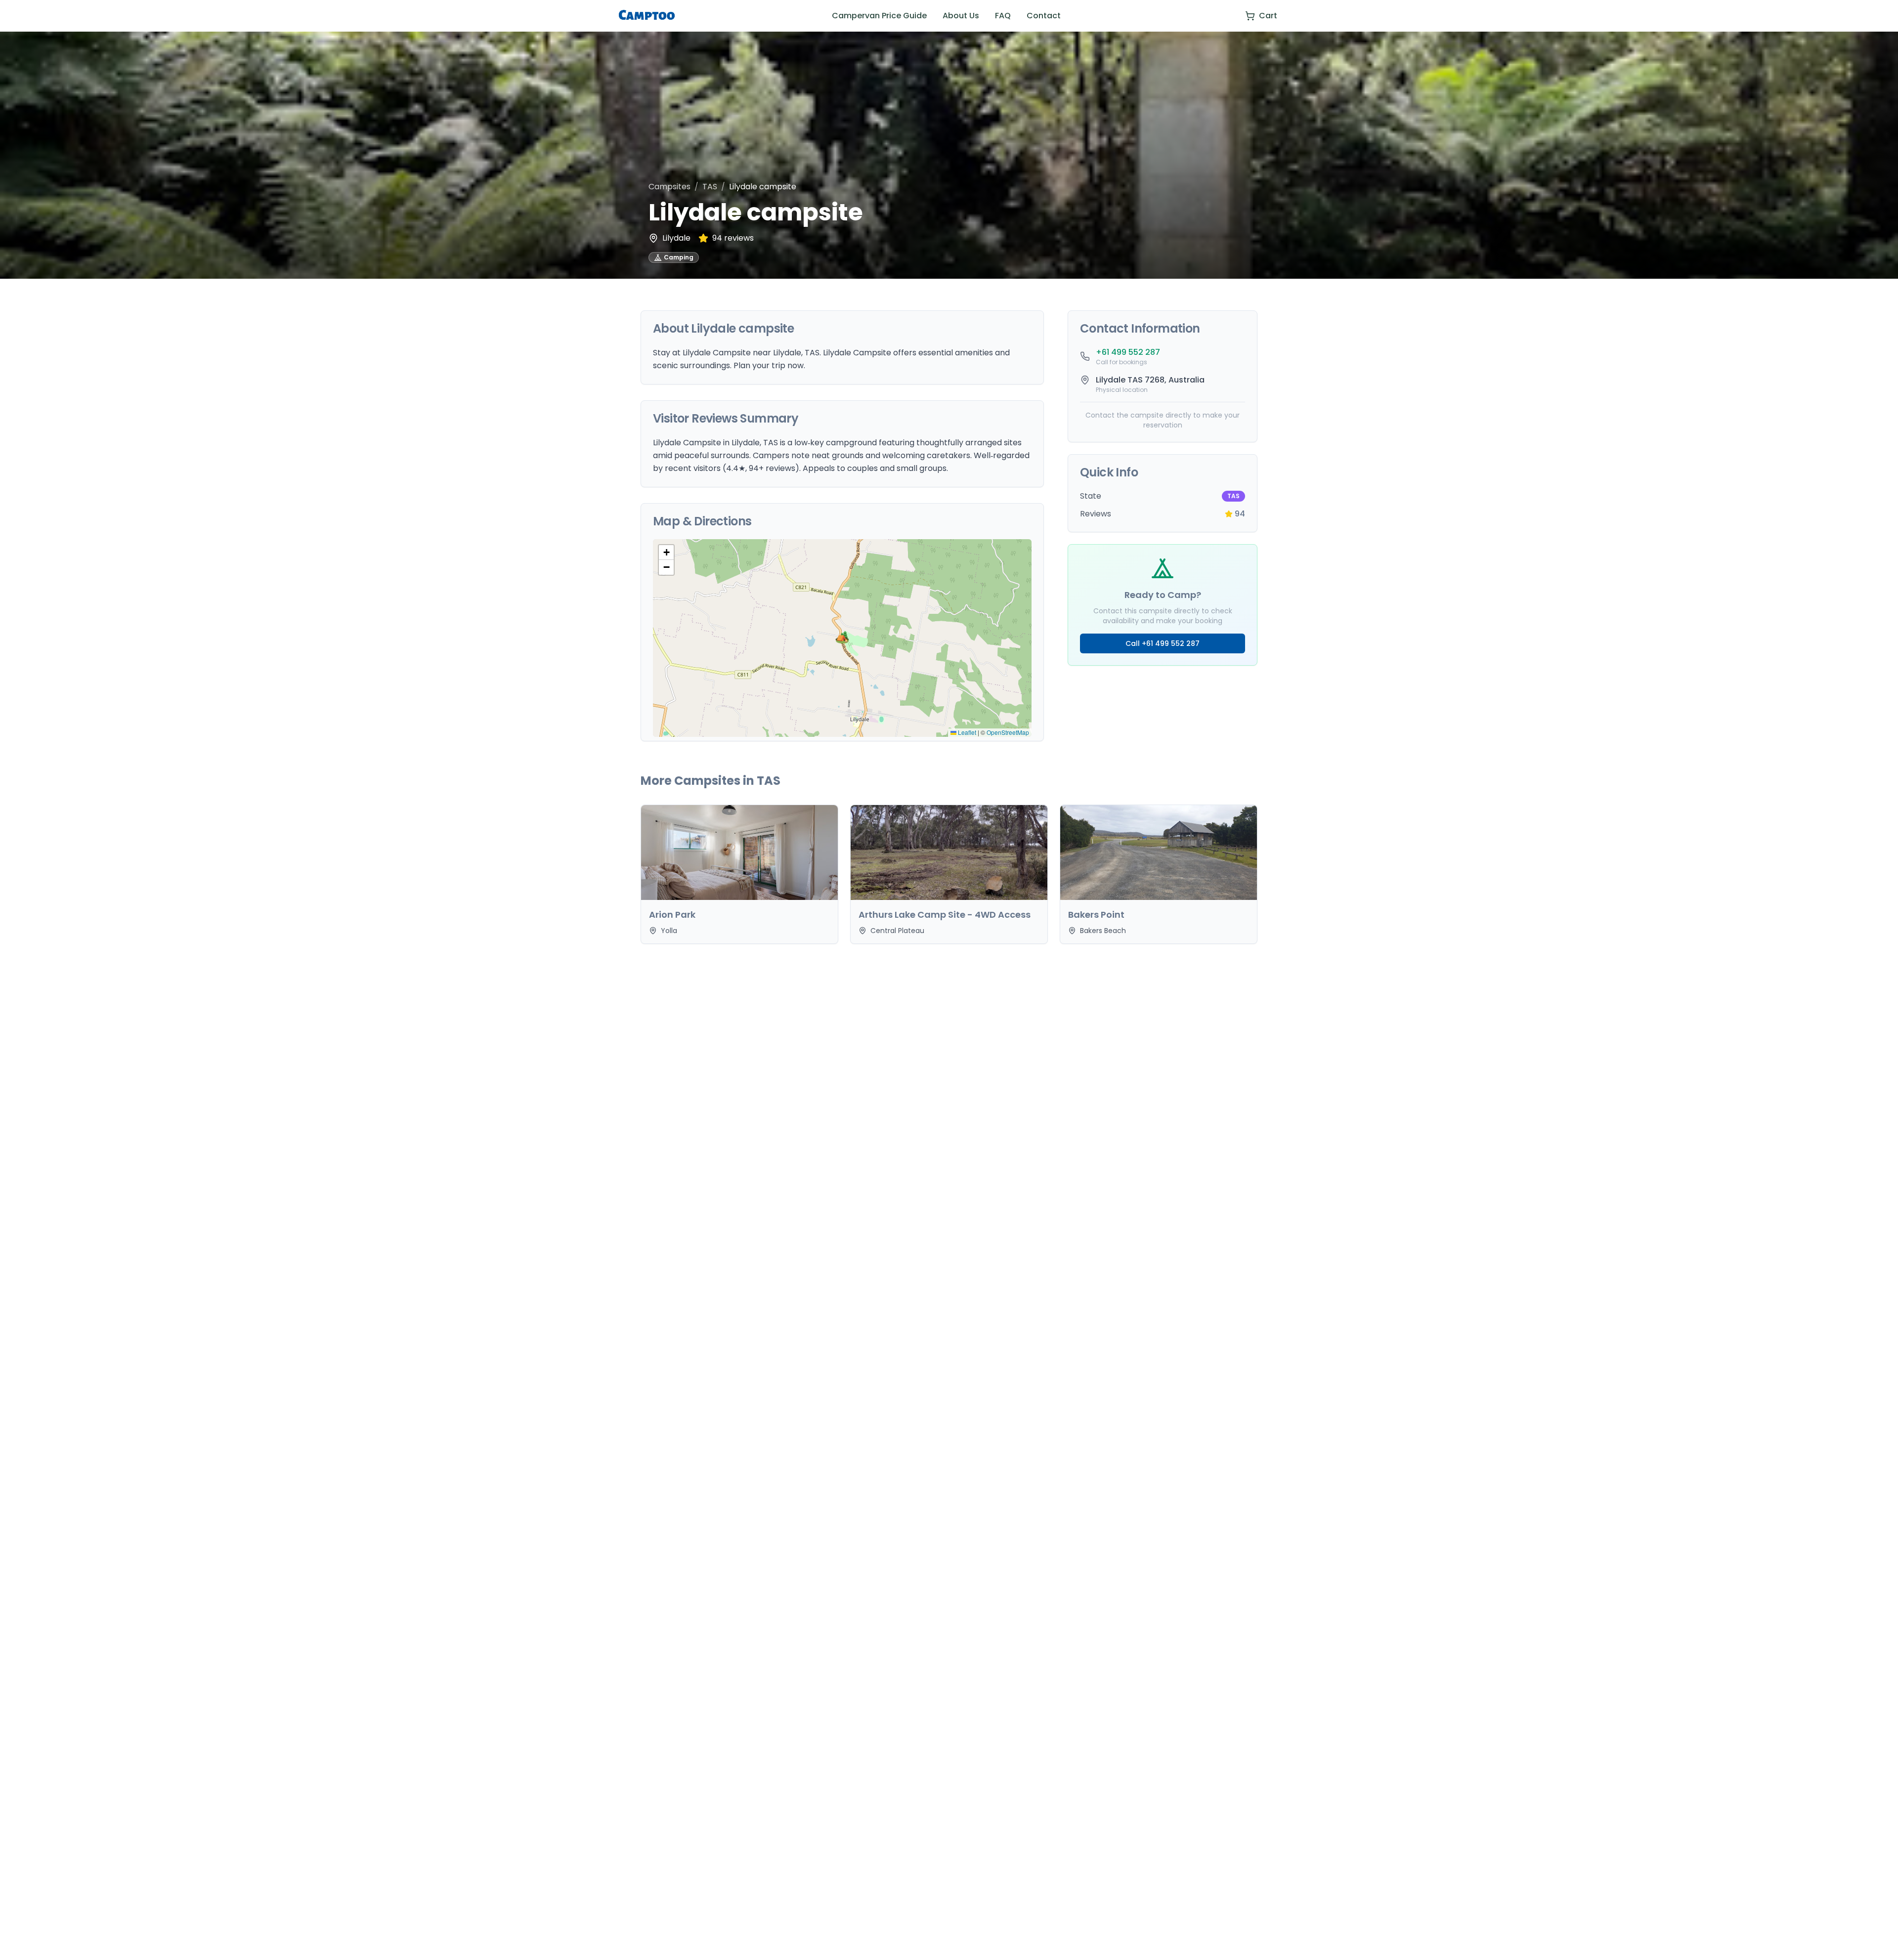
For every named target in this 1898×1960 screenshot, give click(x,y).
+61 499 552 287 (1128, 352)
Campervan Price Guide (879, 16)
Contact (1044, 16)
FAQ (1003, 16)
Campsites (669, 187)
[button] (842, 638)
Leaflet (966, 732)
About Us (961, 16)
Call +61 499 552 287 (1163, 643)
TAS (710, 187)
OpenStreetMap (1008, 732)
